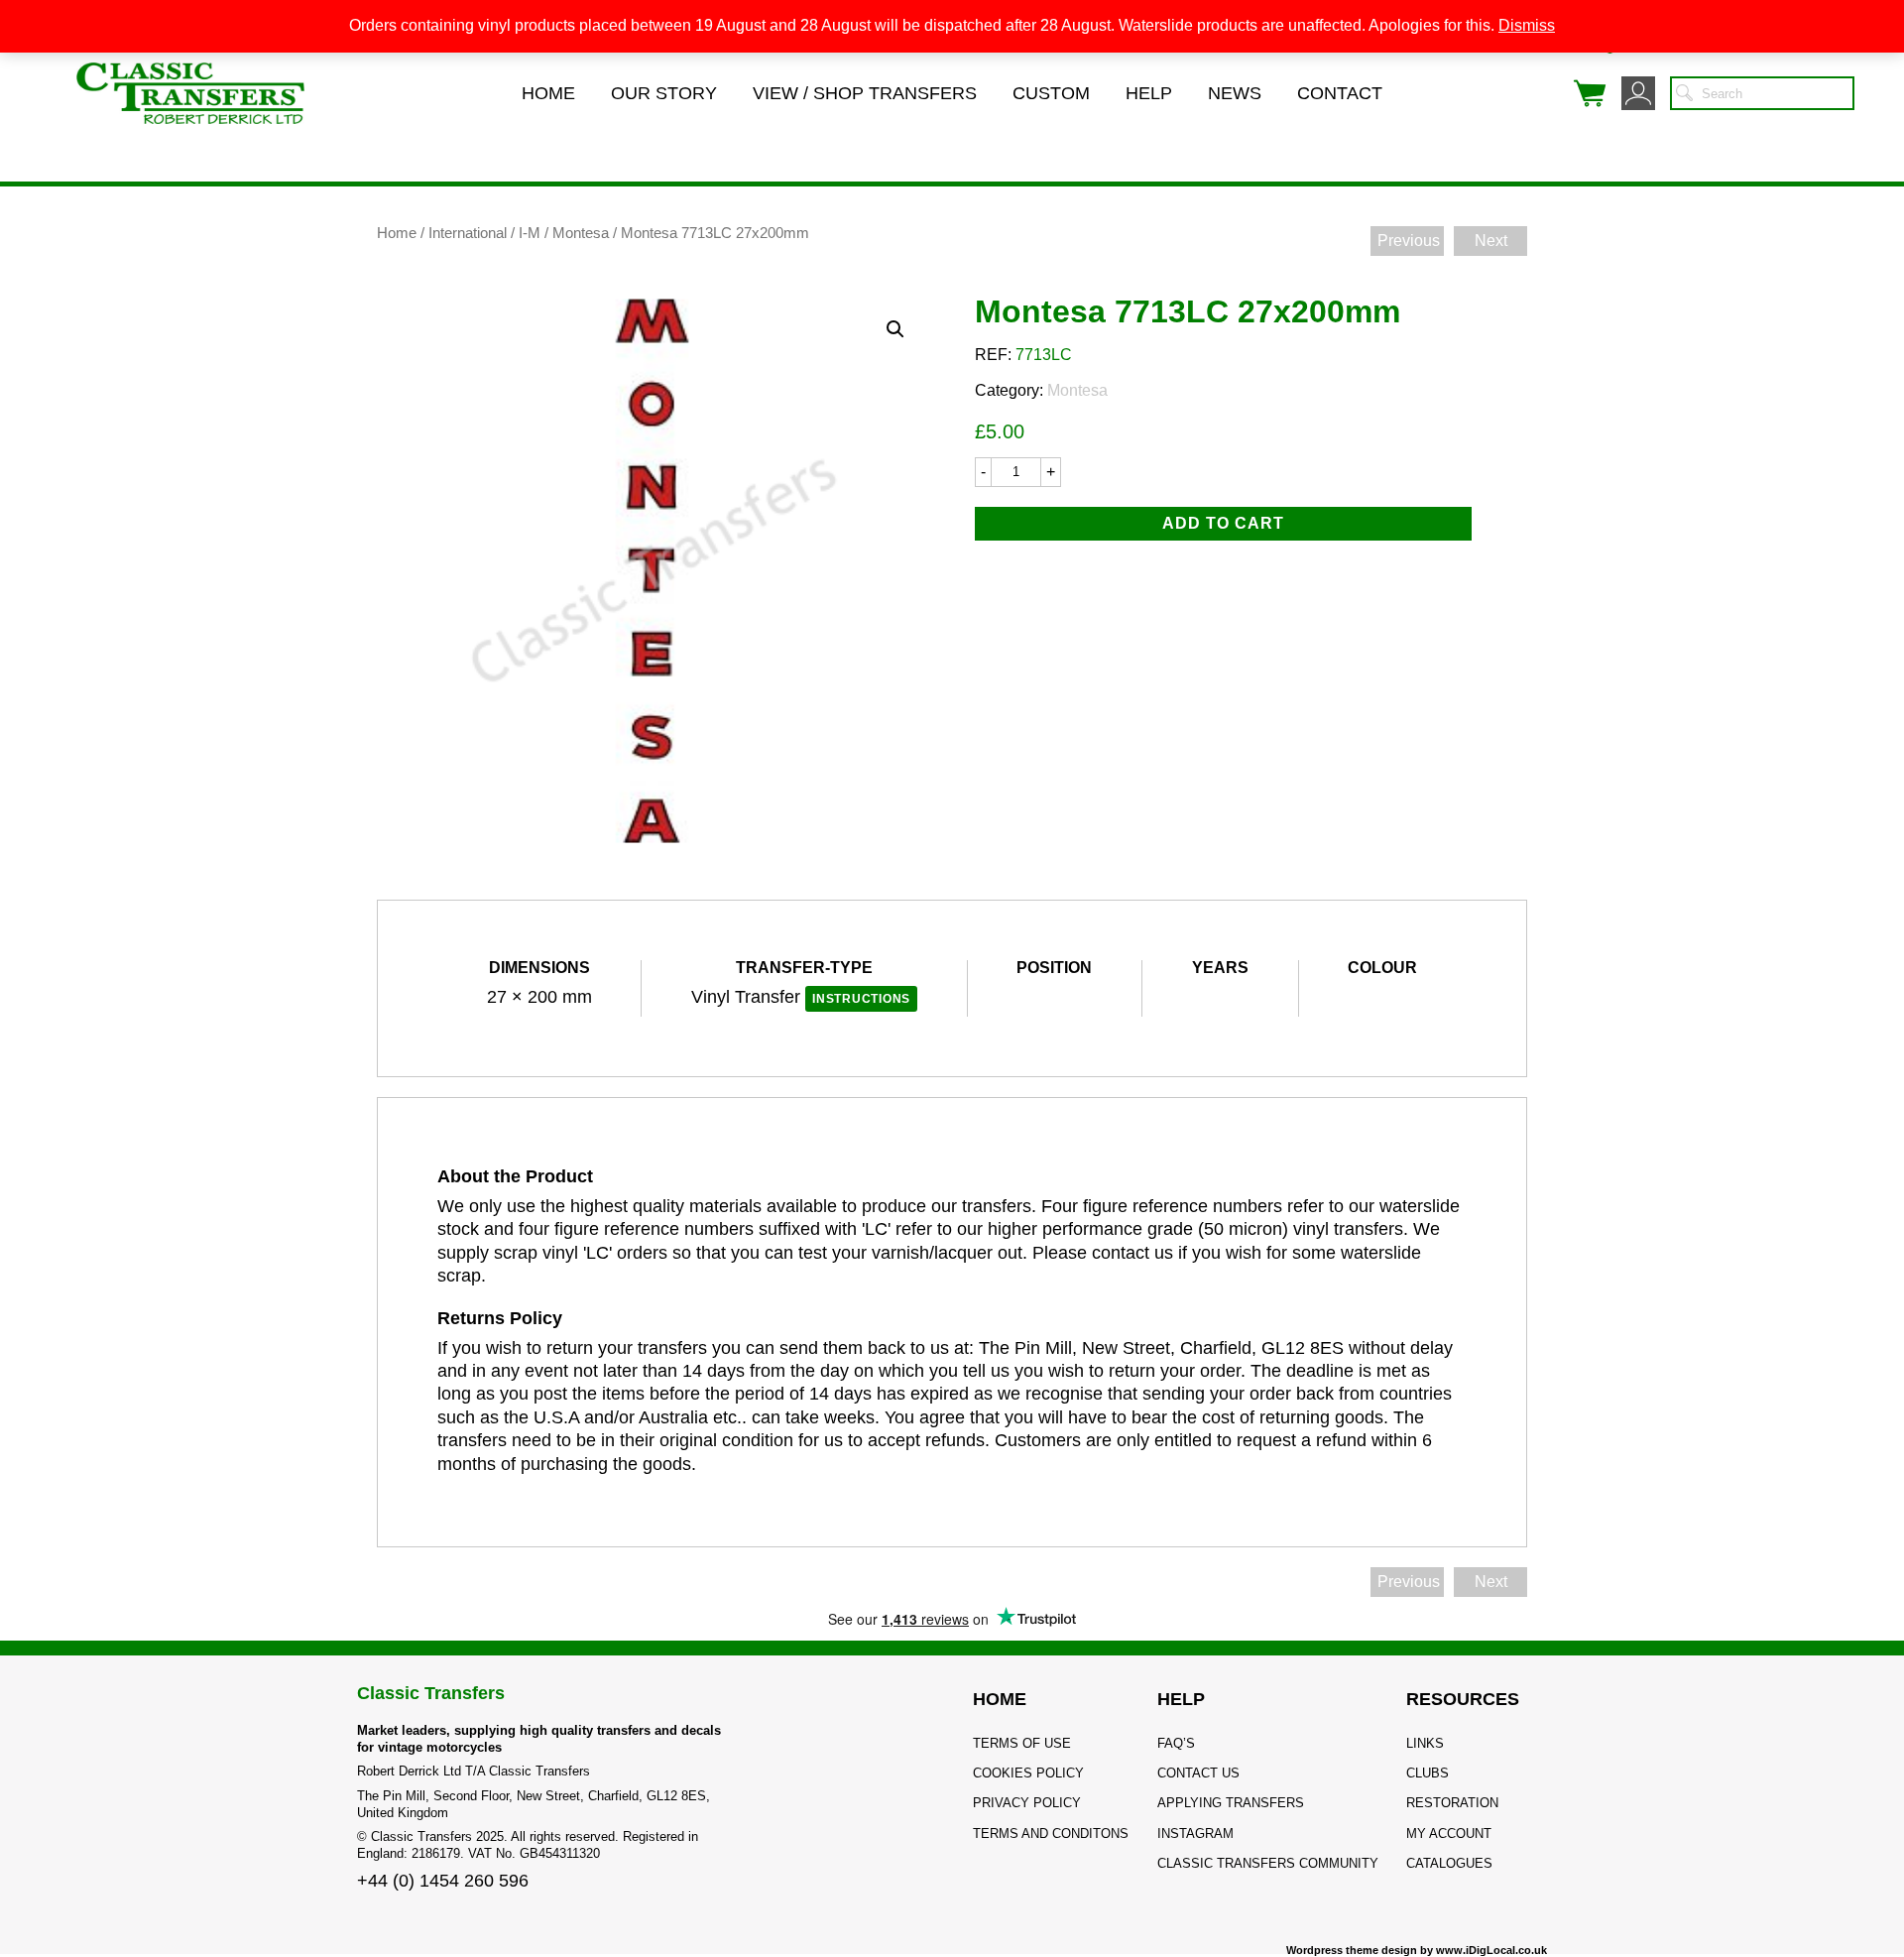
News (1235, 93)
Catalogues (1449, 1863)
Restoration (1452, 1803)
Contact (1340, 93)
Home (548, 93)
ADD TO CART (1223, 523)
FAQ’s (1176, 1743)
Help (1149, 93)
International (468, 233)
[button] (895, 329)
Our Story (664, 93)
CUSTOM (1051, 93)
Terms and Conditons (1051, 1834)
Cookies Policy (1028, 1773)
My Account (1449, 1834)
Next (1491, 241)
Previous (1409, 241)
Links (1425, 1743)
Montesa (581, 233)
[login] (1638, 93)
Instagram (1195, 1834)
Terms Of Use (1022, 1743)
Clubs (1428, 1773)
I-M (530, 233)
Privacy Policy (1027, 1803)
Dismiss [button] (1527, 25)
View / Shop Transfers (865, 93)
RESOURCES (1463, 1699)
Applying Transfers (1231, 1803)
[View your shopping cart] (1590, 93)
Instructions (861, 999)
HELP (1181, 1699)
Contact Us (1198, 1773)
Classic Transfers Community (1268, 1863)
